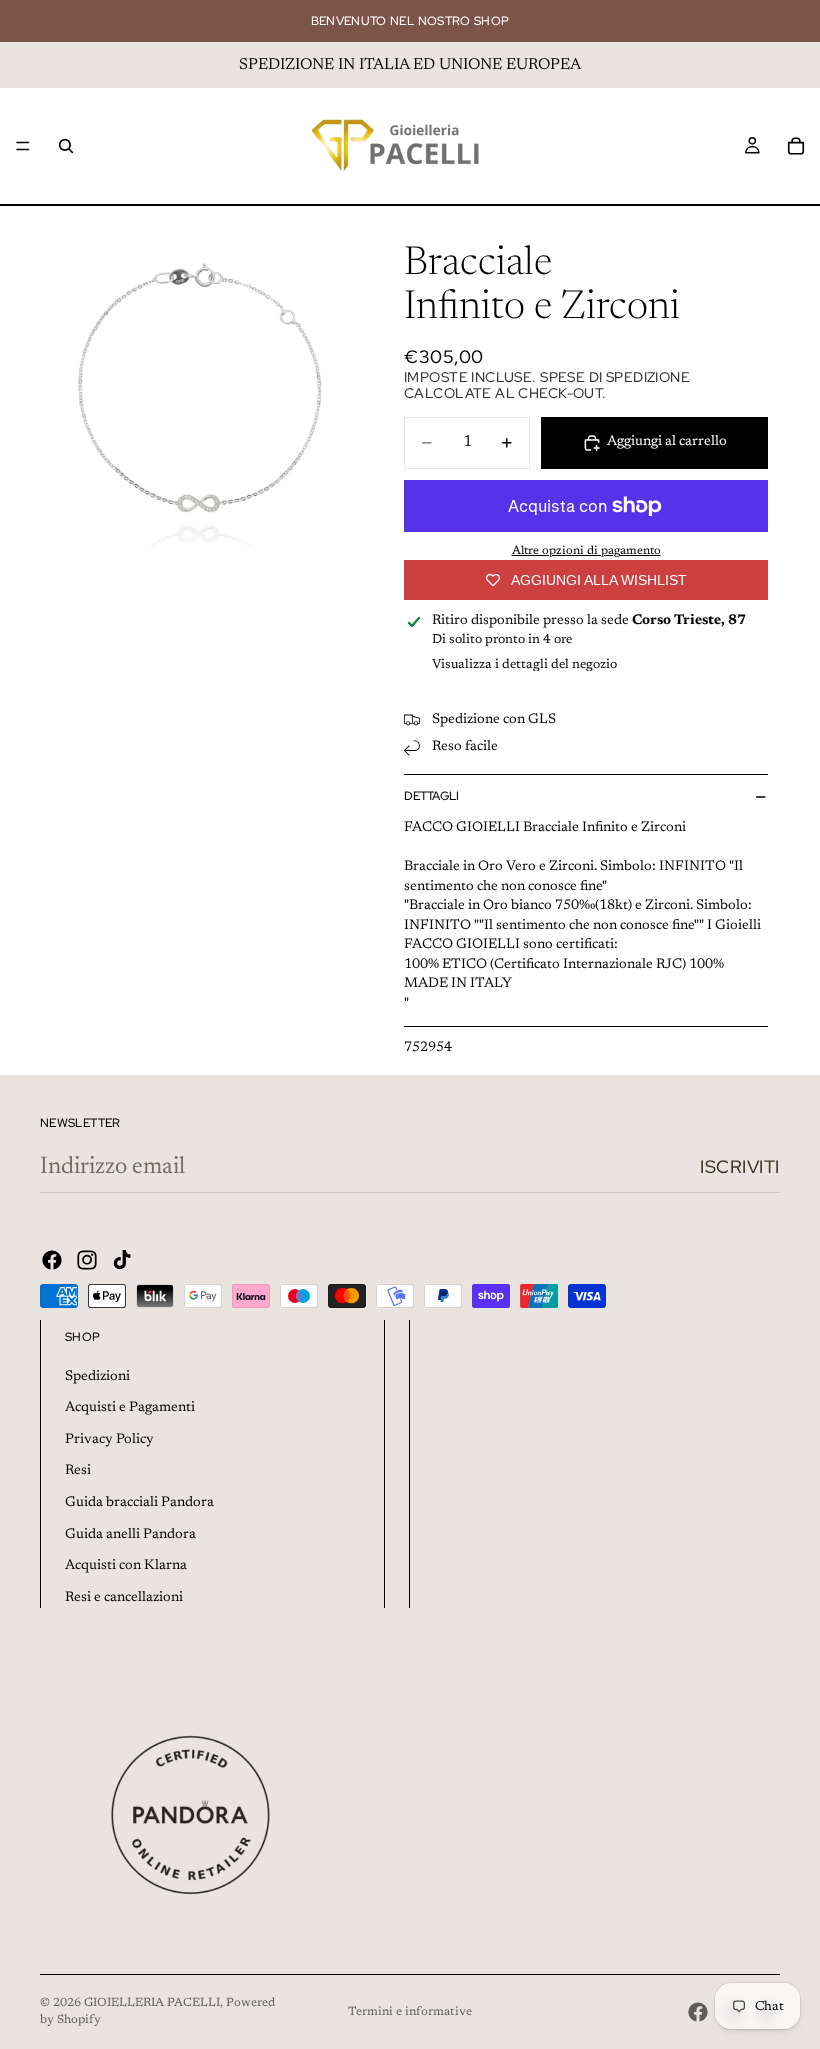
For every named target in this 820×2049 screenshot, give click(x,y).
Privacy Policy (109, 1440)
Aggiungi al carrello (667, 442)
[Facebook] (52, 1260)
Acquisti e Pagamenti (130, 1408)
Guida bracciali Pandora (139, 1503)
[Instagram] (87, 1260)
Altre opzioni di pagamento (586, 551)
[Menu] (23, 146)
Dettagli (431, 796)
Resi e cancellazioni (124, 1598)
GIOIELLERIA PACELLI (152, 2003)
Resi (78, 1471)
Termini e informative (410, 2012)
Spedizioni (97, 1377)
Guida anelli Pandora (130, 1535)
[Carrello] (796, 146)
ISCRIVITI (740, 1166)
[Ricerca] (66, 146)
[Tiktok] (122, 1260)
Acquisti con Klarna (126, 1566)
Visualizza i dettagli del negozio (524, 664)
